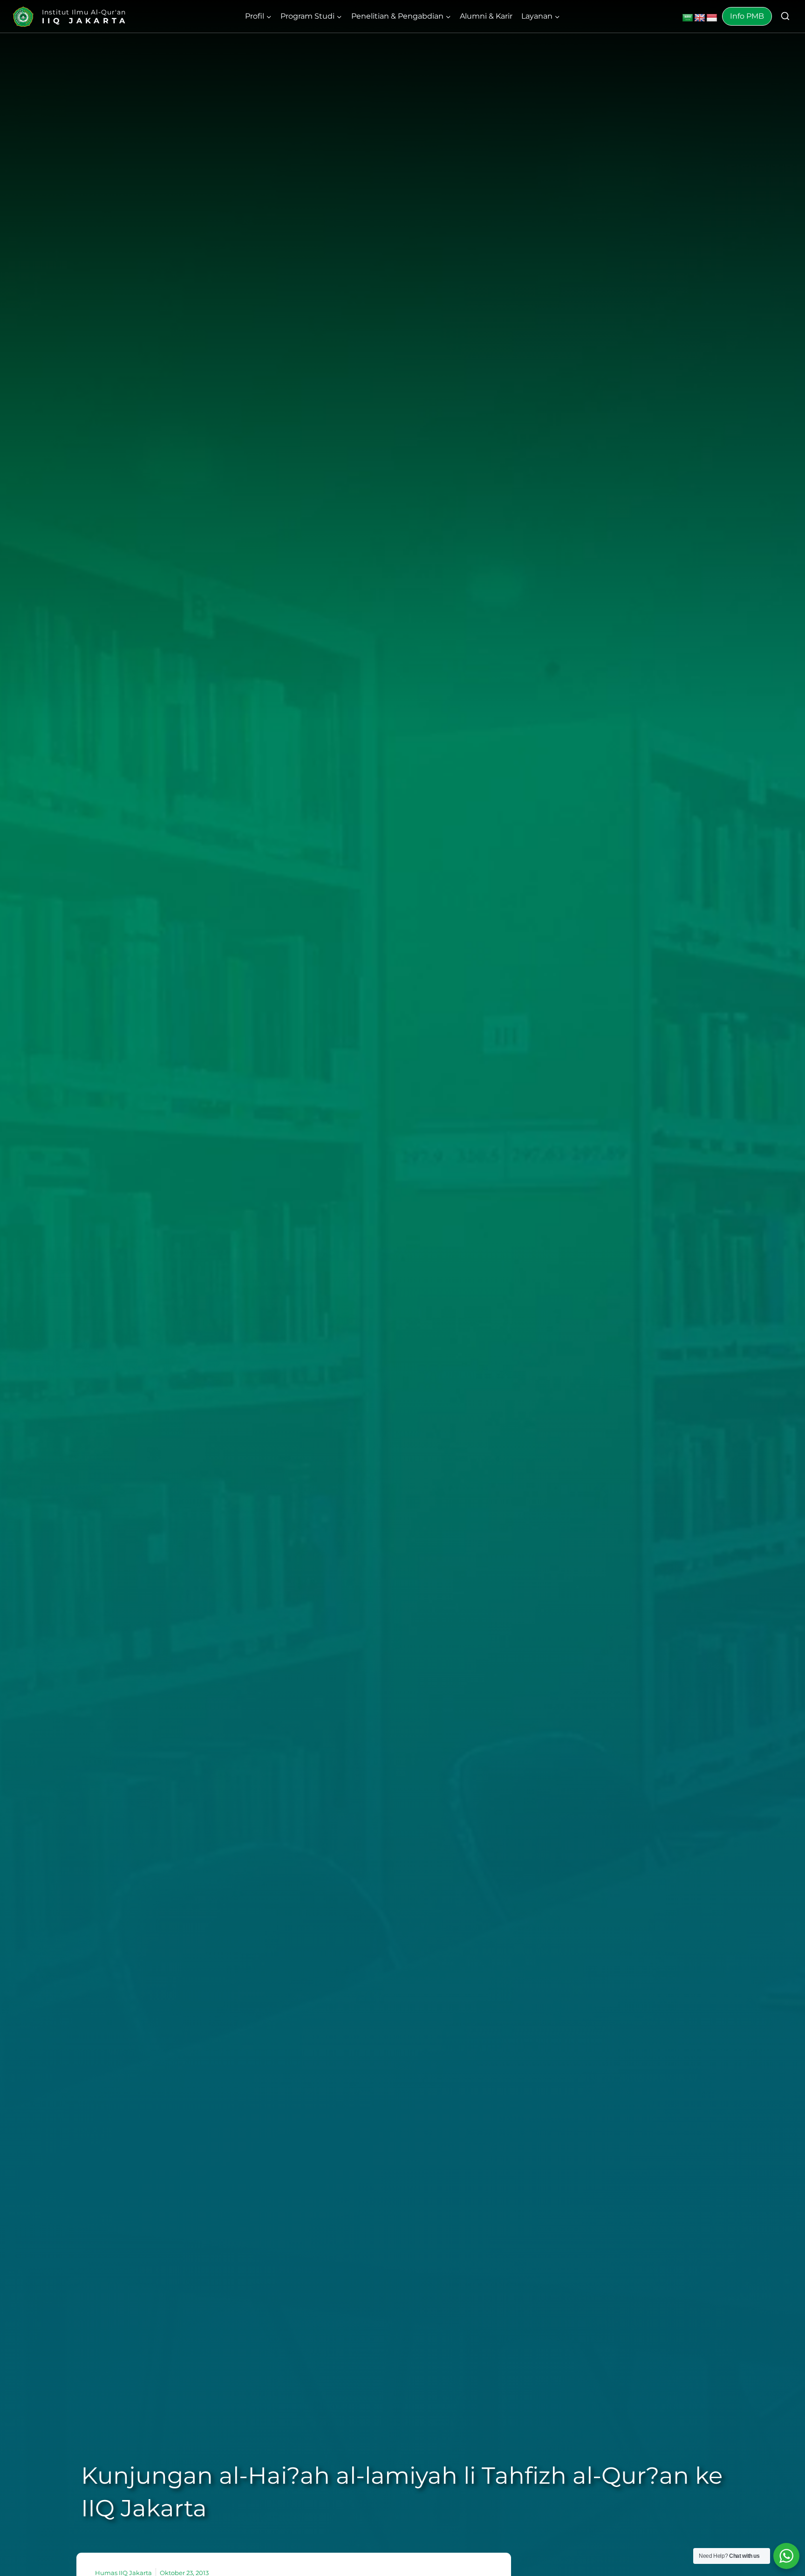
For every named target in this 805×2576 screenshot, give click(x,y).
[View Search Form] (785, 17)
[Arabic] (688, 18)
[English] (700, 18)
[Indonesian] (712, 18)
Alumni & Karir (486, 16)
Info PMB (747, 16)
